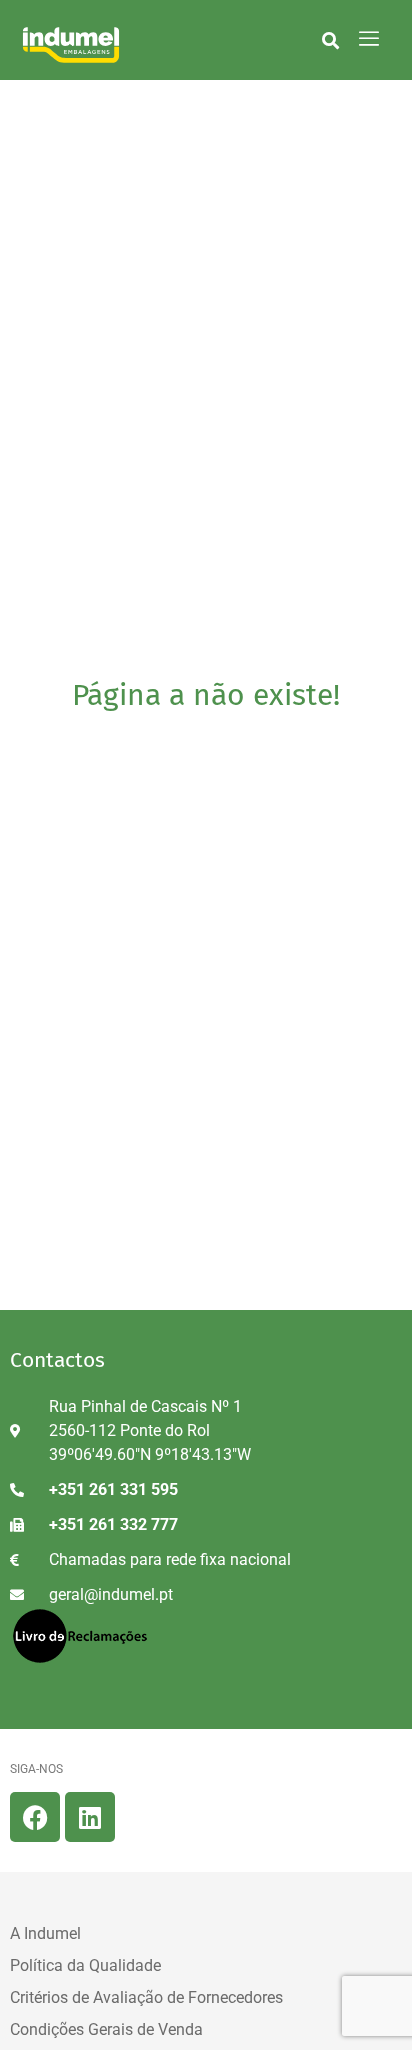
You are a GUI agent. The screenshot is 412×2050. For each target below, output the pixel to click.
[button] (330, 40)
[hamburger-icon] (368, 40)
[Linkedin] (90, 1817)
